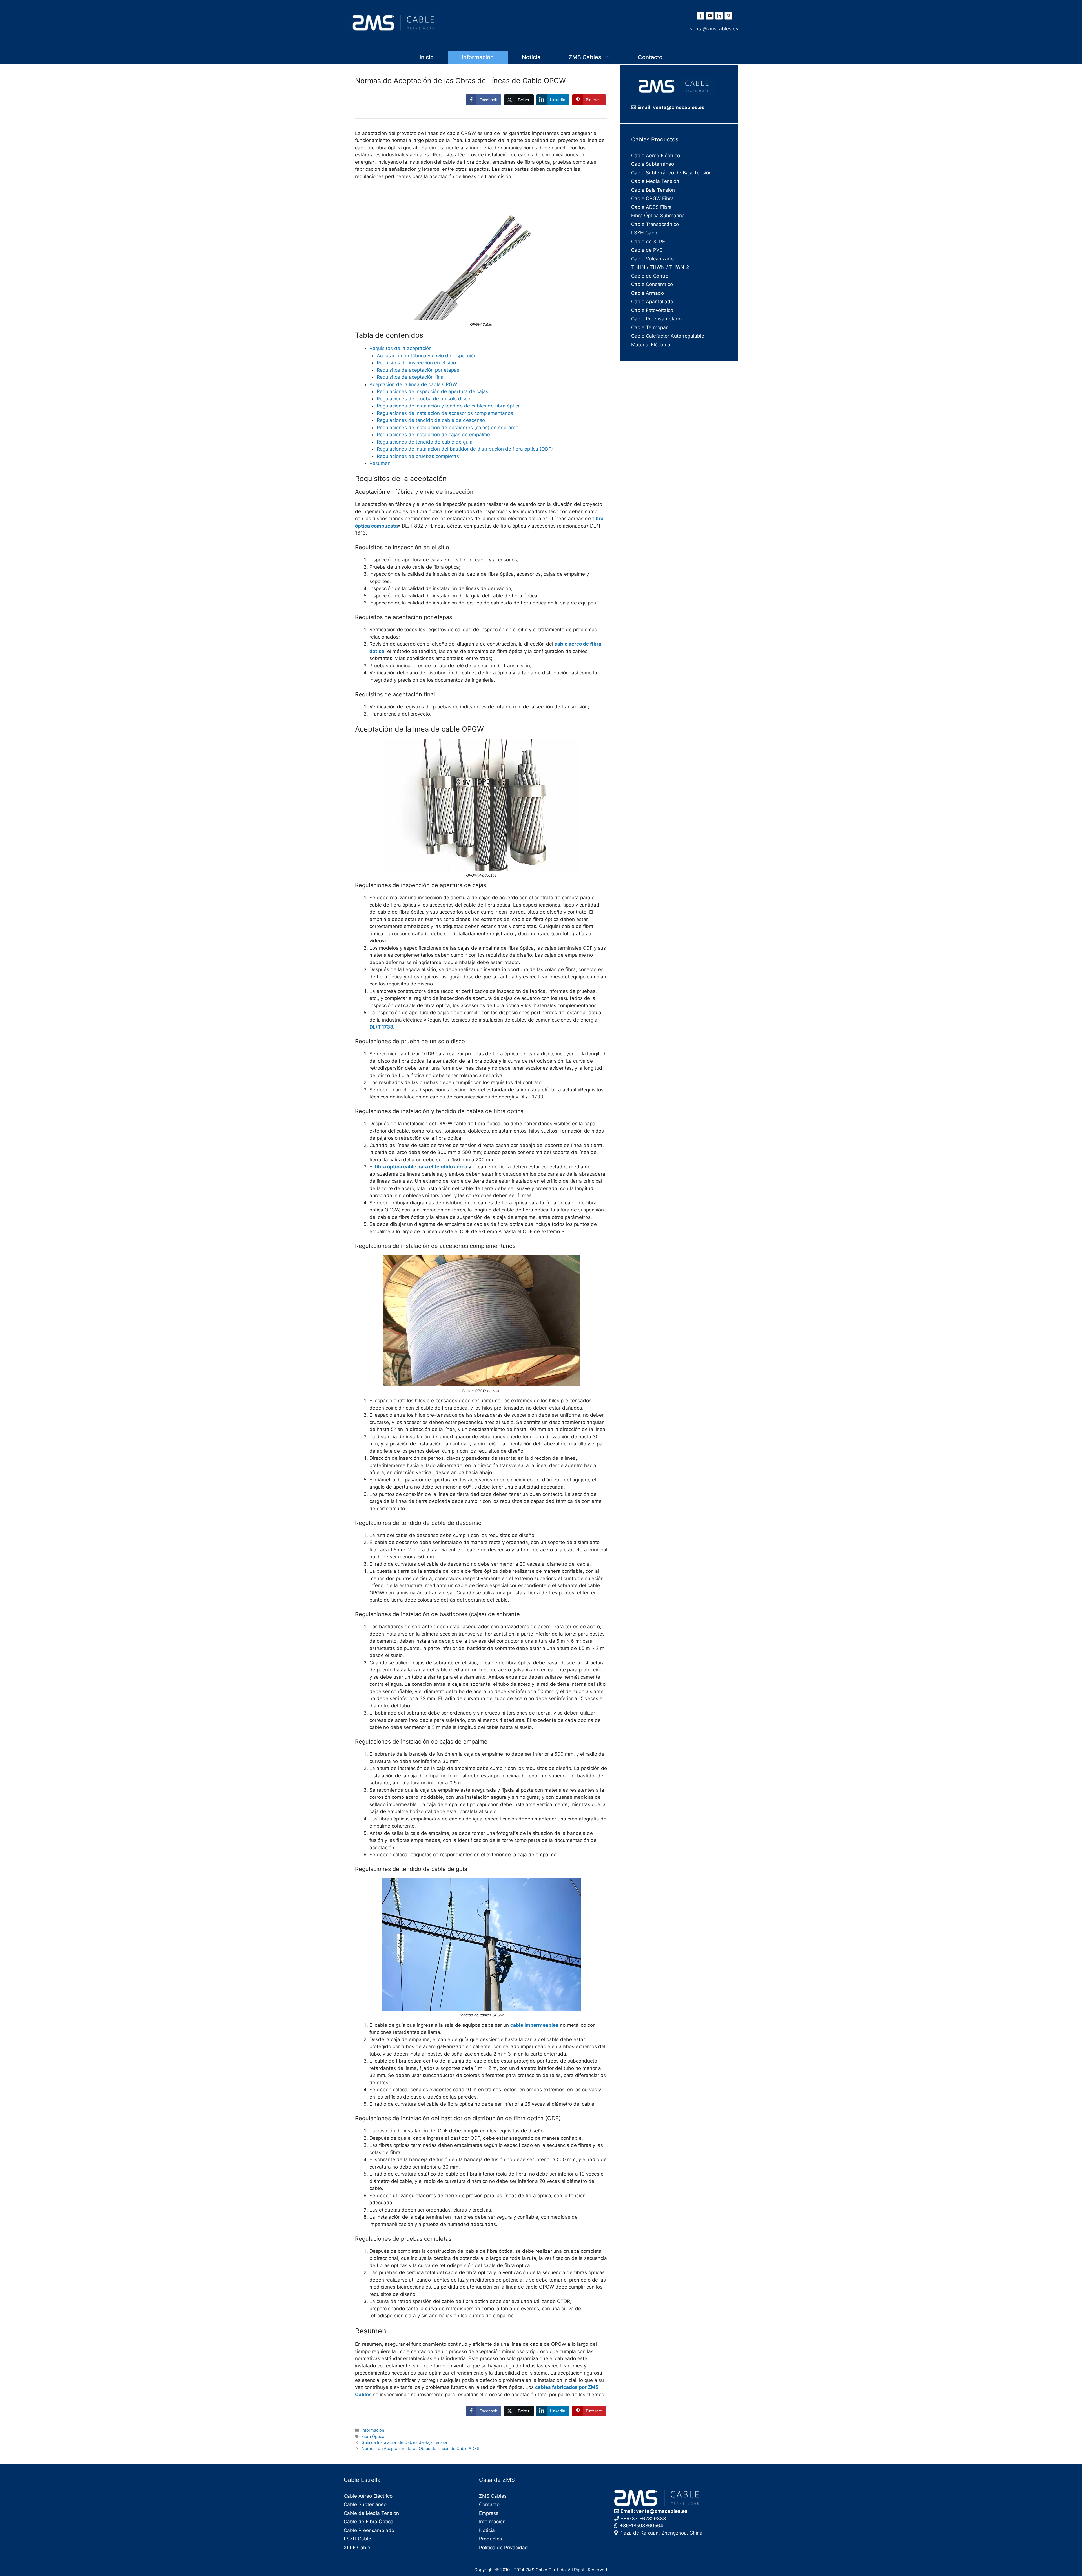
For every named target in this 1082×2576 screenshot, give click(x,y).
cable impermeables (534, 2025)
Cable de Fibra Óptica (369, 2522)
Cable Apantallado (652, 302)
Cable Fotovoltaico (652, 310)
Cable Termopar (649, 327)
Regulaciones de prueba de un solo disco (424, 399)
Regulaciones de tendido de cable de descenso (431, 420)
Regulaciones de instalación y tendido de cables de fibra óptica (449, 406)
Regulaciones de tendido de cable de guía (425, 442)
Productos (491, 2539)
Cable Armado (648, 293)
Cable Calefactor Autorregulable (668, 336)
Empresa (489, 2513)
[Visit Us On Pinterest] (728, 19)
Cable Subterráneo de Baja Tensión (671, 173)
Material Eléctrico (651, 345)
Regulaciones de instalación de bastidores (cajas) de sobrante (448, 428)
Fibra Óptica (373, 2436)
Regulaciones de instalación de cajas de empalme (433, 435)
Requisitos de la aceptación (401, 348)
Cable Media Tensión (655, 181)
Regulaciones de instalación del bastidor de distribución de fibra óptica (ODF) (465, 449)
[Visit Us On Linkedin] (719, 19)
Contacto (650, 57)
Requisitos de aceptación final (411, 377)
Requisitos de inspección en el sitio (416, 363)
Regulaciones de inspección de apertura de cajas (433, 391)
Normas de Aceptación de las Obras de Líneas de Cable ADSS (420, 2448)
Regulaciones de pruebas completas (418, 456)
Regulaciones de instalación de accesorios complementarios (445, 413)
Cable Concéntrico (652, 284)
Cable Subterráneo (653, 164)
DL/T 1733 (381, 1027)
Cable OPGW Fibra (652, 198)
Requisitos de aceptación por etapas (418, 370)
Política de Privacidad (504, 2548)
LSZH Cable (645, 233)
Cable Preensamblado (656, 319)
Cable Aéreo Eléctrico (656, 156)
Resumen (380, 463)
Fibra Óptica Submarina (658, 216)
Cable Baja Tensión (653, 190)
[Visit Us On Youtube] (710, 19)
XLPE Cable (357, 2548)
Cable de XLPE (648, 242)
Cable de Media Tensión (371, 2513)
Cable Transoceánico (655, 224)
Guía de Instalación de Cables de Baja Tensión (405, 2442)
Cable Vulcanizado (652, 259)
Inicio (427, 57)
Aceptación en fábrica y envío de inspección (427, 356)
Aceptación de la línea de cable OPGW (413, 384)
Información (478, 57)
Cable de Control (650, 276)
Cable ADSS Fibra (651, 207)
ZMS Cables (585, 57)
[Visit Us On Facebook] (700, 19)
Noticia (531, 57)
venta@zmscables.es (714, 29)
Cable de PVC (647, 250)
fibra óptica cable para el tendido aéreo (421, 1167)
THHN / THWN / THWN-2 (660, 267)
